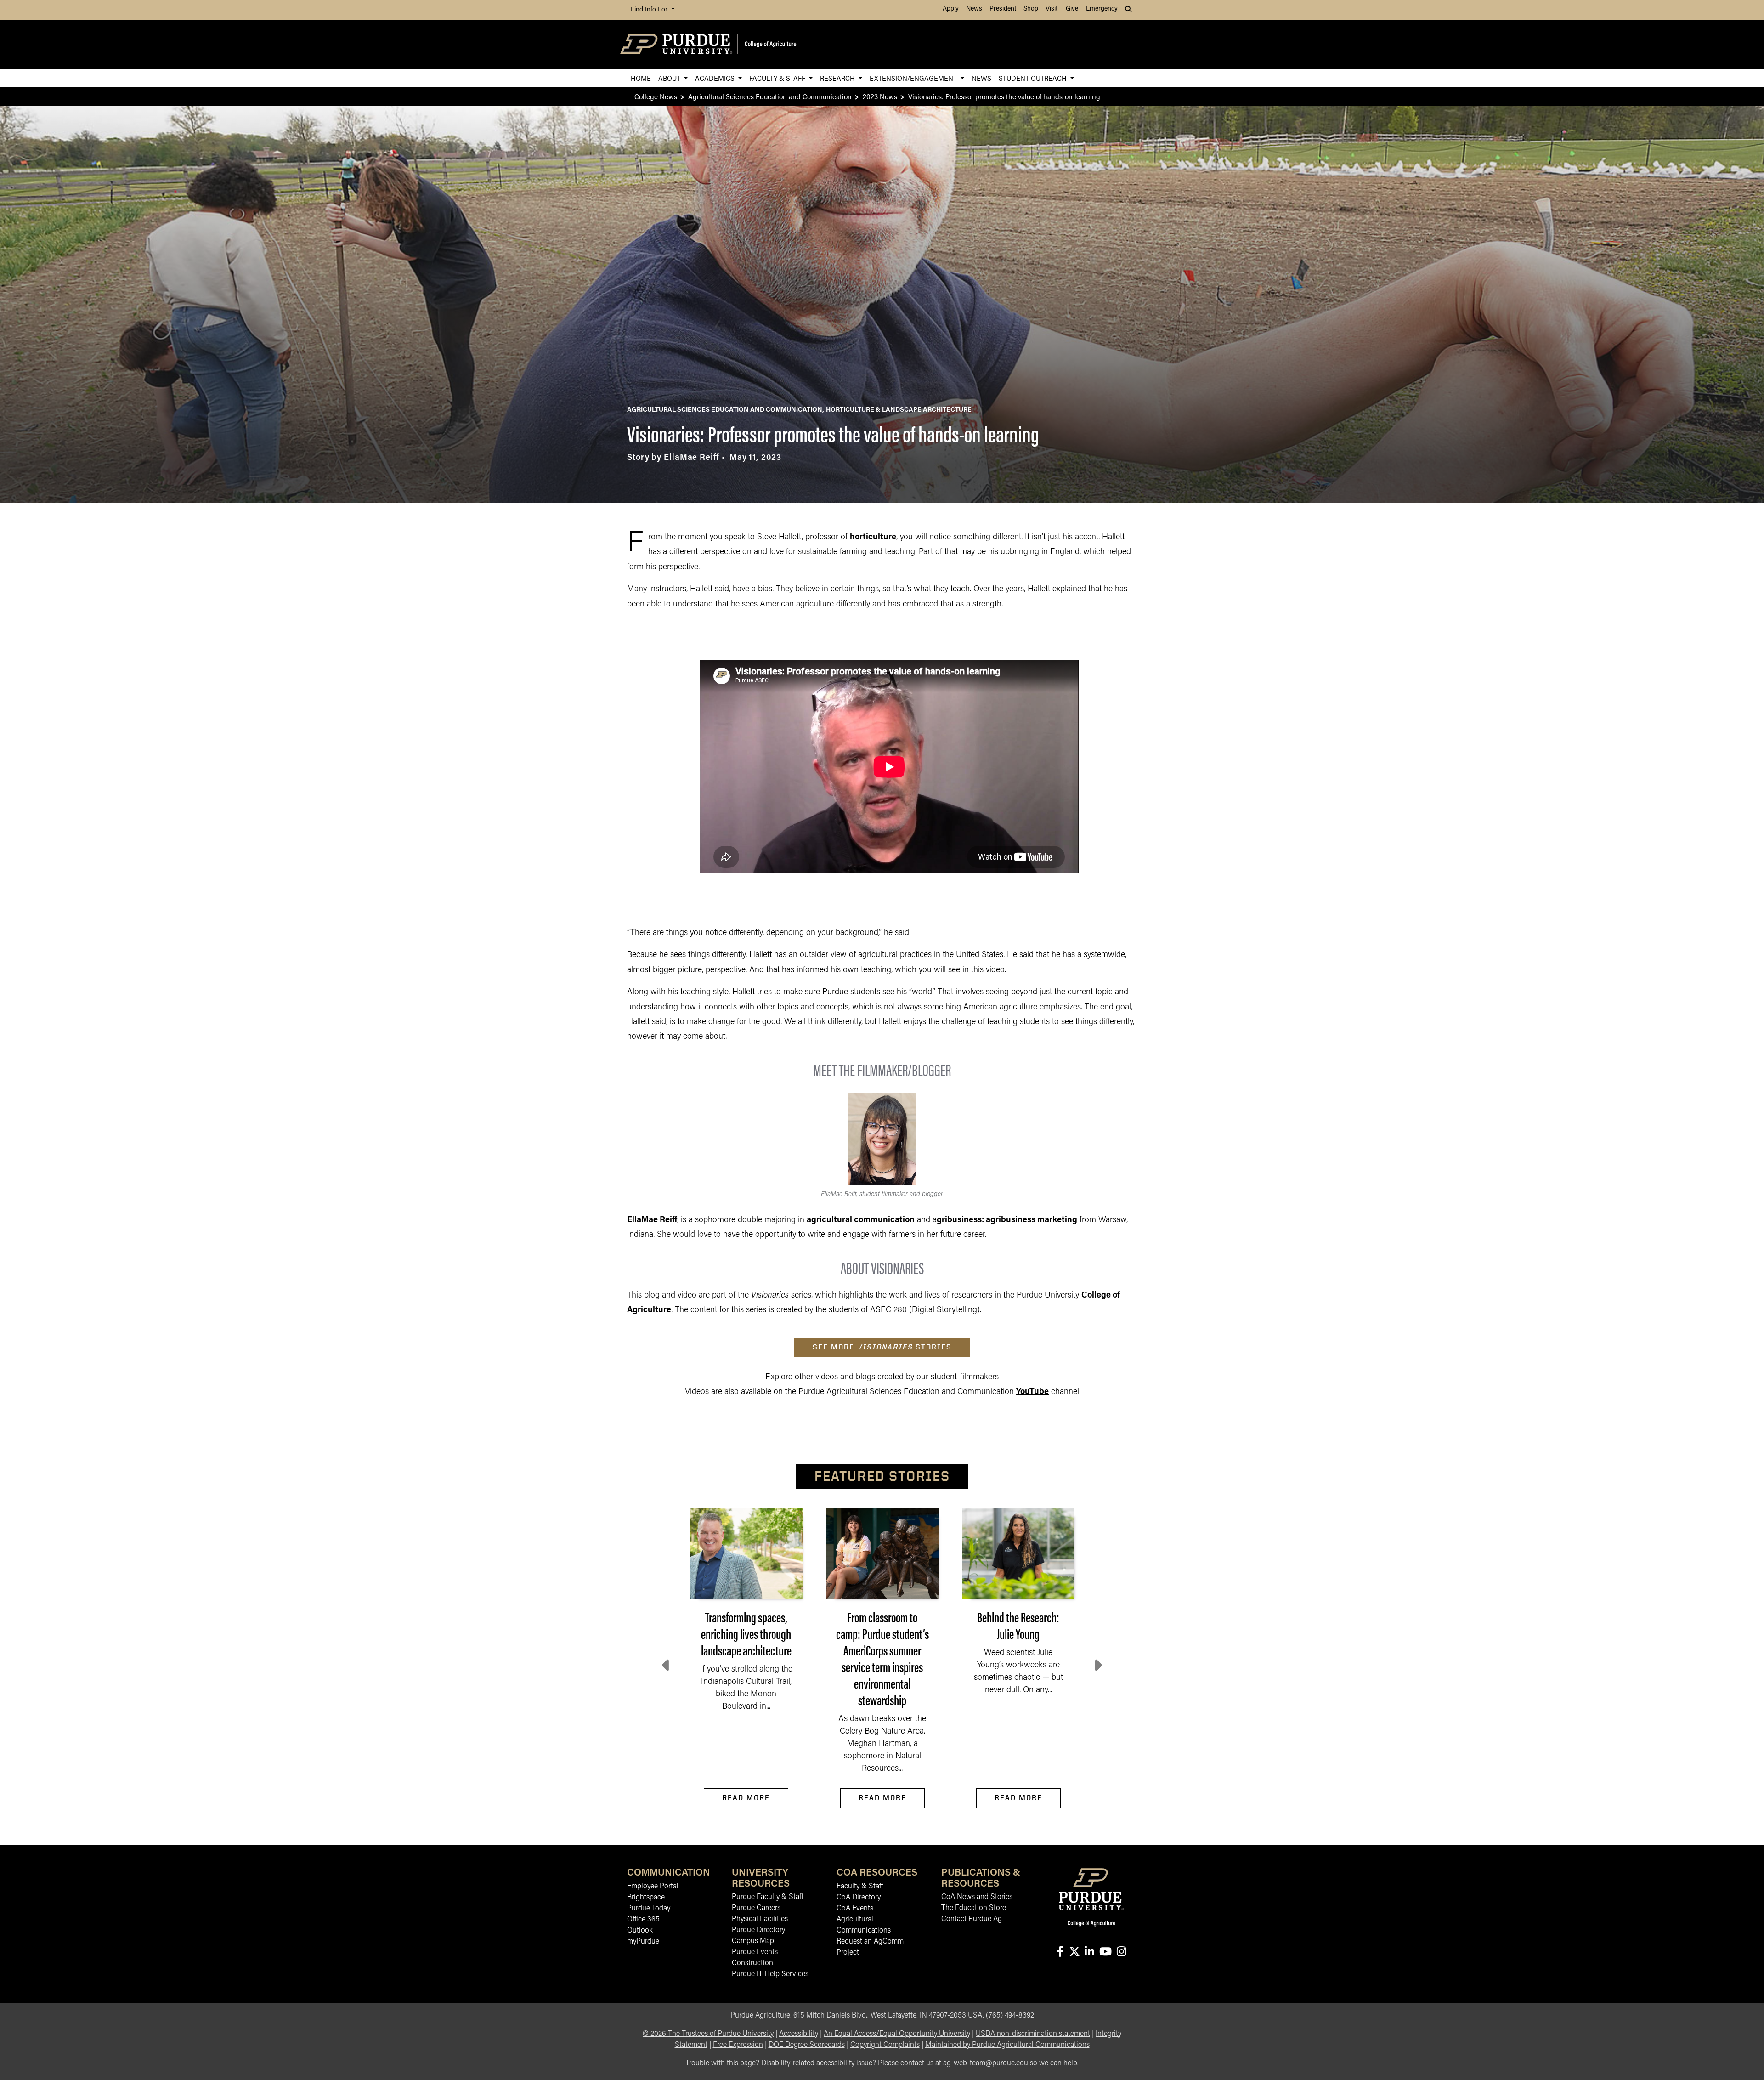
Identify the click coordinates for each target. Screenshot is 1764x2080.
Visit (1052, 9)
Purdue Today (649, 1909)
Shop (1031, 9)
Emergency (1102, 9)
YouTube (1032, 1392)
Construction (752, 1963)
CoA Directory (859, 1898)
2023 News (880, 96)
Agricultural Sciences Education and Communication (770, 96)
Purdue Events (755, 1952)
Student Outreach (1034, 78)
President (1003, 9)
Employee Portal (653, 1887)
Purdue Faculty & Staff (767, 1897)
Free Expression (738, 2045)
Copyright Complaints (885, 2045)
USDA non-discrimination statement (1033, 2034)
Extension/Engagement (914, 78)
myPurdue (643, 1942)
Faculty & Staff (778, 78)
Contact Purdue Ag (972, 1919)
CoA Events (855, 1909)
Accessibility (799, 2034)
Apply (951, 9)
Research (838, 78)
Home (641, 78)
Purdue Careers (756, 1908)
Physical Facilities (760, 1919)
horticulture (873, 538)
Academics (716, 78)
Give (1072, 9)
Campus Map (753, 1941)
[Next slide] (1097, 1666)
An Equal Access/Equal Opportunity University (897, 2034)
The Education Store (974, 1908)
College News (656, 96)
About (670, 78)
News (974, 9)
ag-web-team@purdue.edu (986, 2063)
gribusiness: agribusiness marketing (1007, 1220)
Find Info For (650, 10)
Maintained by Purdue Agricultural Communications (1007, 2045)
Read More (746, 1798)
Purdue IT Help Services (770, 1974)
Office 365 (643, 1920)
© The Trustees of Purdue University (708, 2034)
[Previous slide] (667, 1666)
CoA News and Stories (977, 1897)
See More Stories (882, 1347)
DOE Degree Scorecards (807, 2045)
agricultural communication (861, 1220)
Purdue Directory (758, 1930)
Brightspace (646, 1898)
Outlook (640, 1931)
